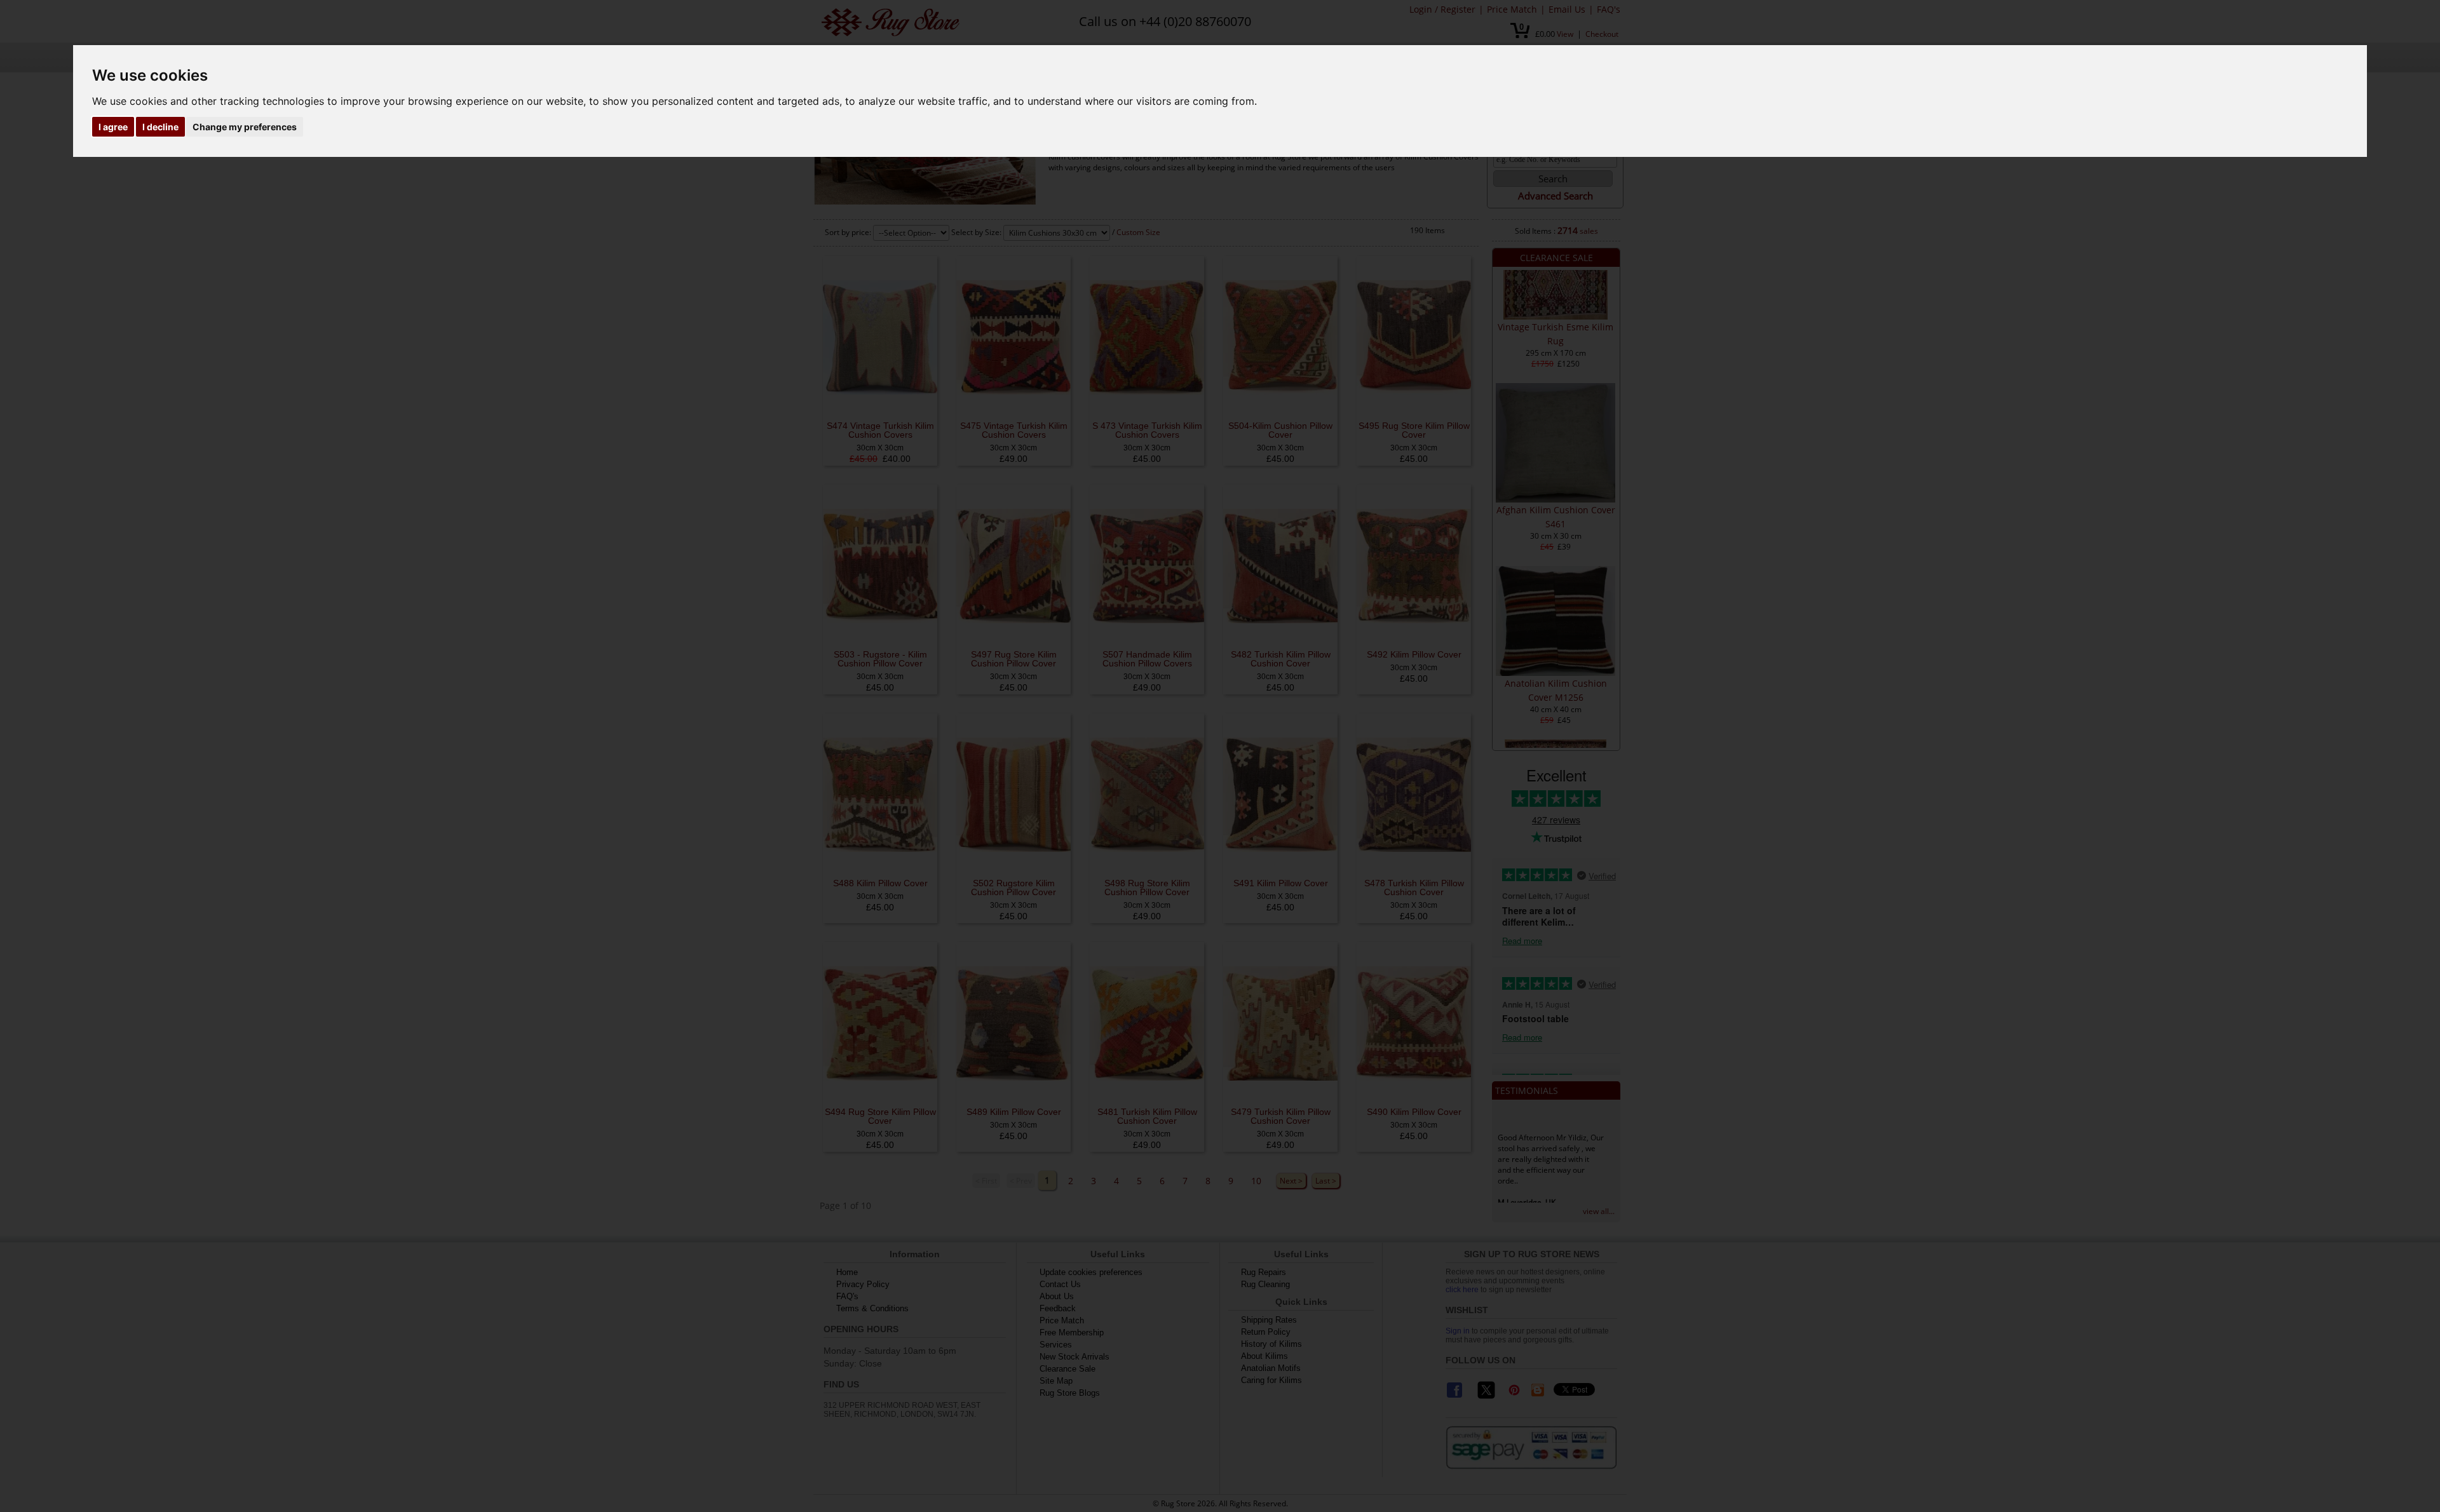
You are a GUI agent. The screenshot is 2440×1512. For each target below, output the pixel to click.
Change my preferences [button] (245, 127)
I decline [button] (160, 127)
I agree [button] (113, 127)
